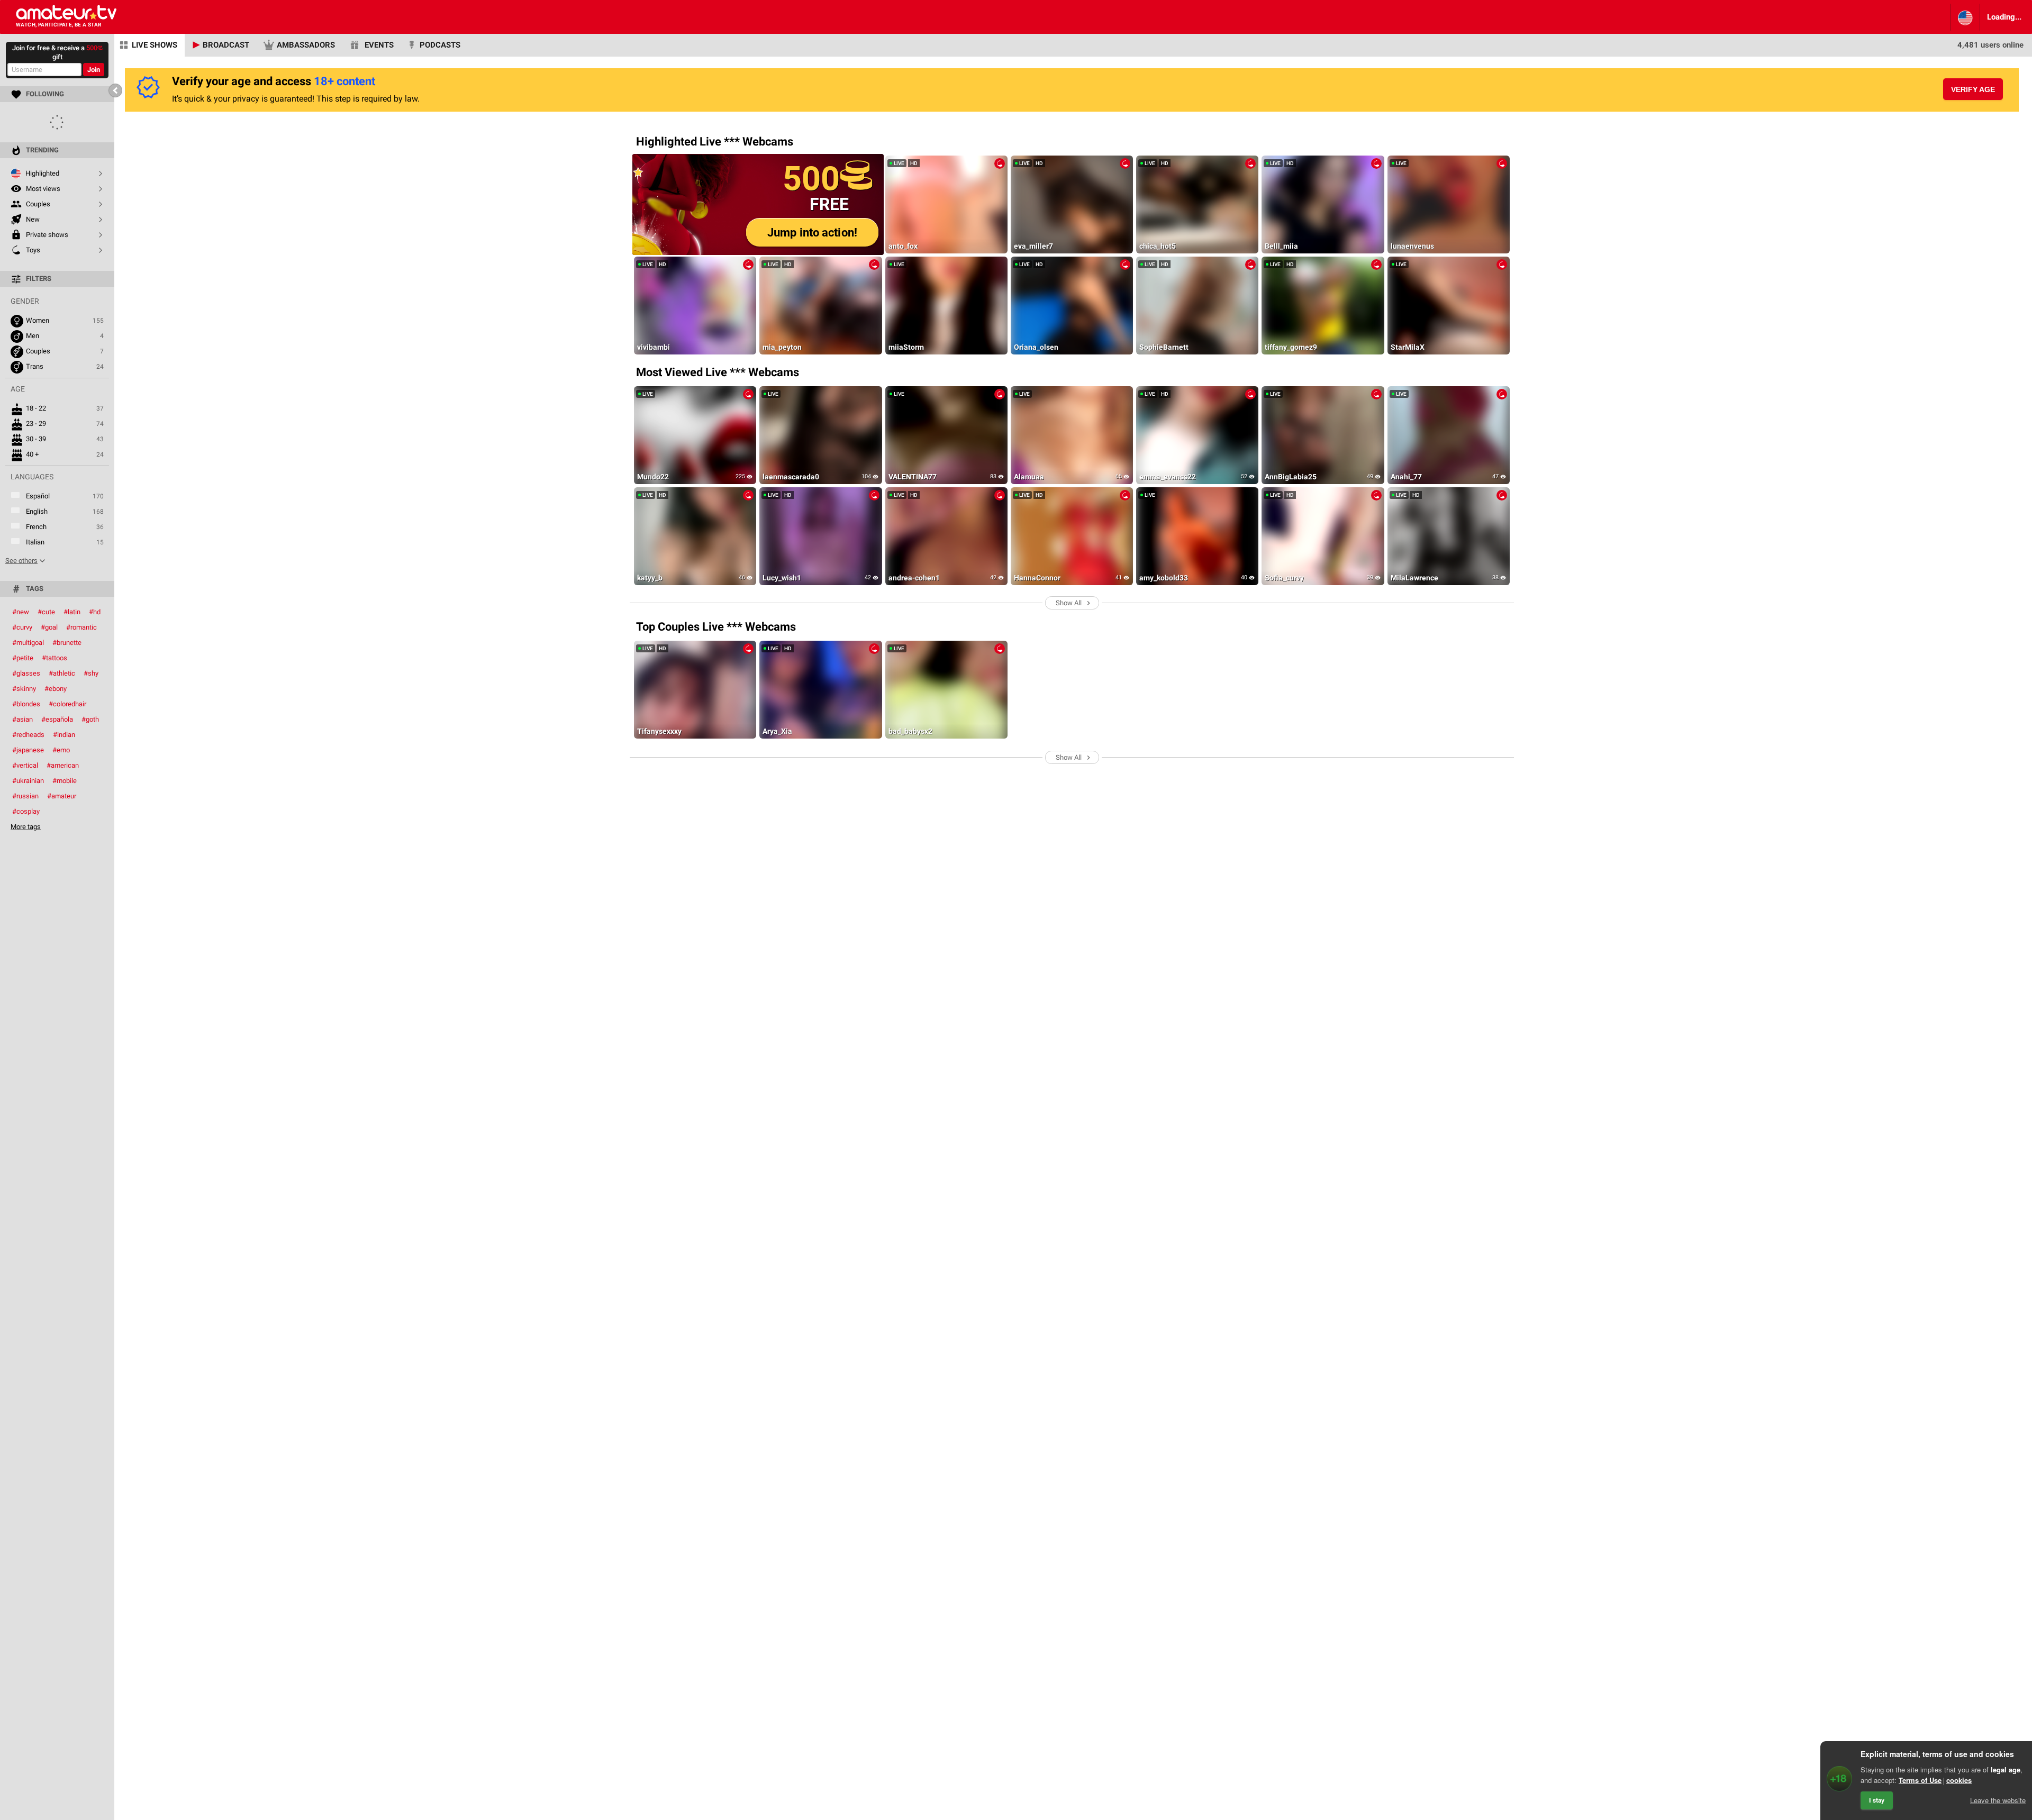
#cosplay (26, 811)
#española (57, 719)
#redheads (28, 735)
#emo (61, 750)
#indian (64, 735)
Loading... (2004, 17)
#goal (49, 627)
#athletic (62, 673)
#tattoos (55, 658)
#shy (91, 673)
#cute (46, 612)
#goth (90, 719)
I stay (1877, 1800)
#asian (22, 719)
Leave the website (1998, 1800)
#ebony (56, 689)
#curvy (22, 627)
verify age (1973, 89)
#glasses (26, 673)
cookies (1959, 1780)
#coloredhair (67, 704)
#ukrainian (28, 781)
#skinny (24, 689)
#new (21, 612)
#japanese (28, 750)
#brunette (67, 643)
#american (63, 765)
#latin (72, 612)
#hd (95, 612)
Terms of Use (1920, 1780)
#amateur (62, 796)
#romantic (81, 627)
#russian (25, 796)
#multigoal (28, 643)
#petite (23, 658)
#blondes (26, 704)
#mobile (65, 781)
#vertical (25, 765)
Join (94, 70)
